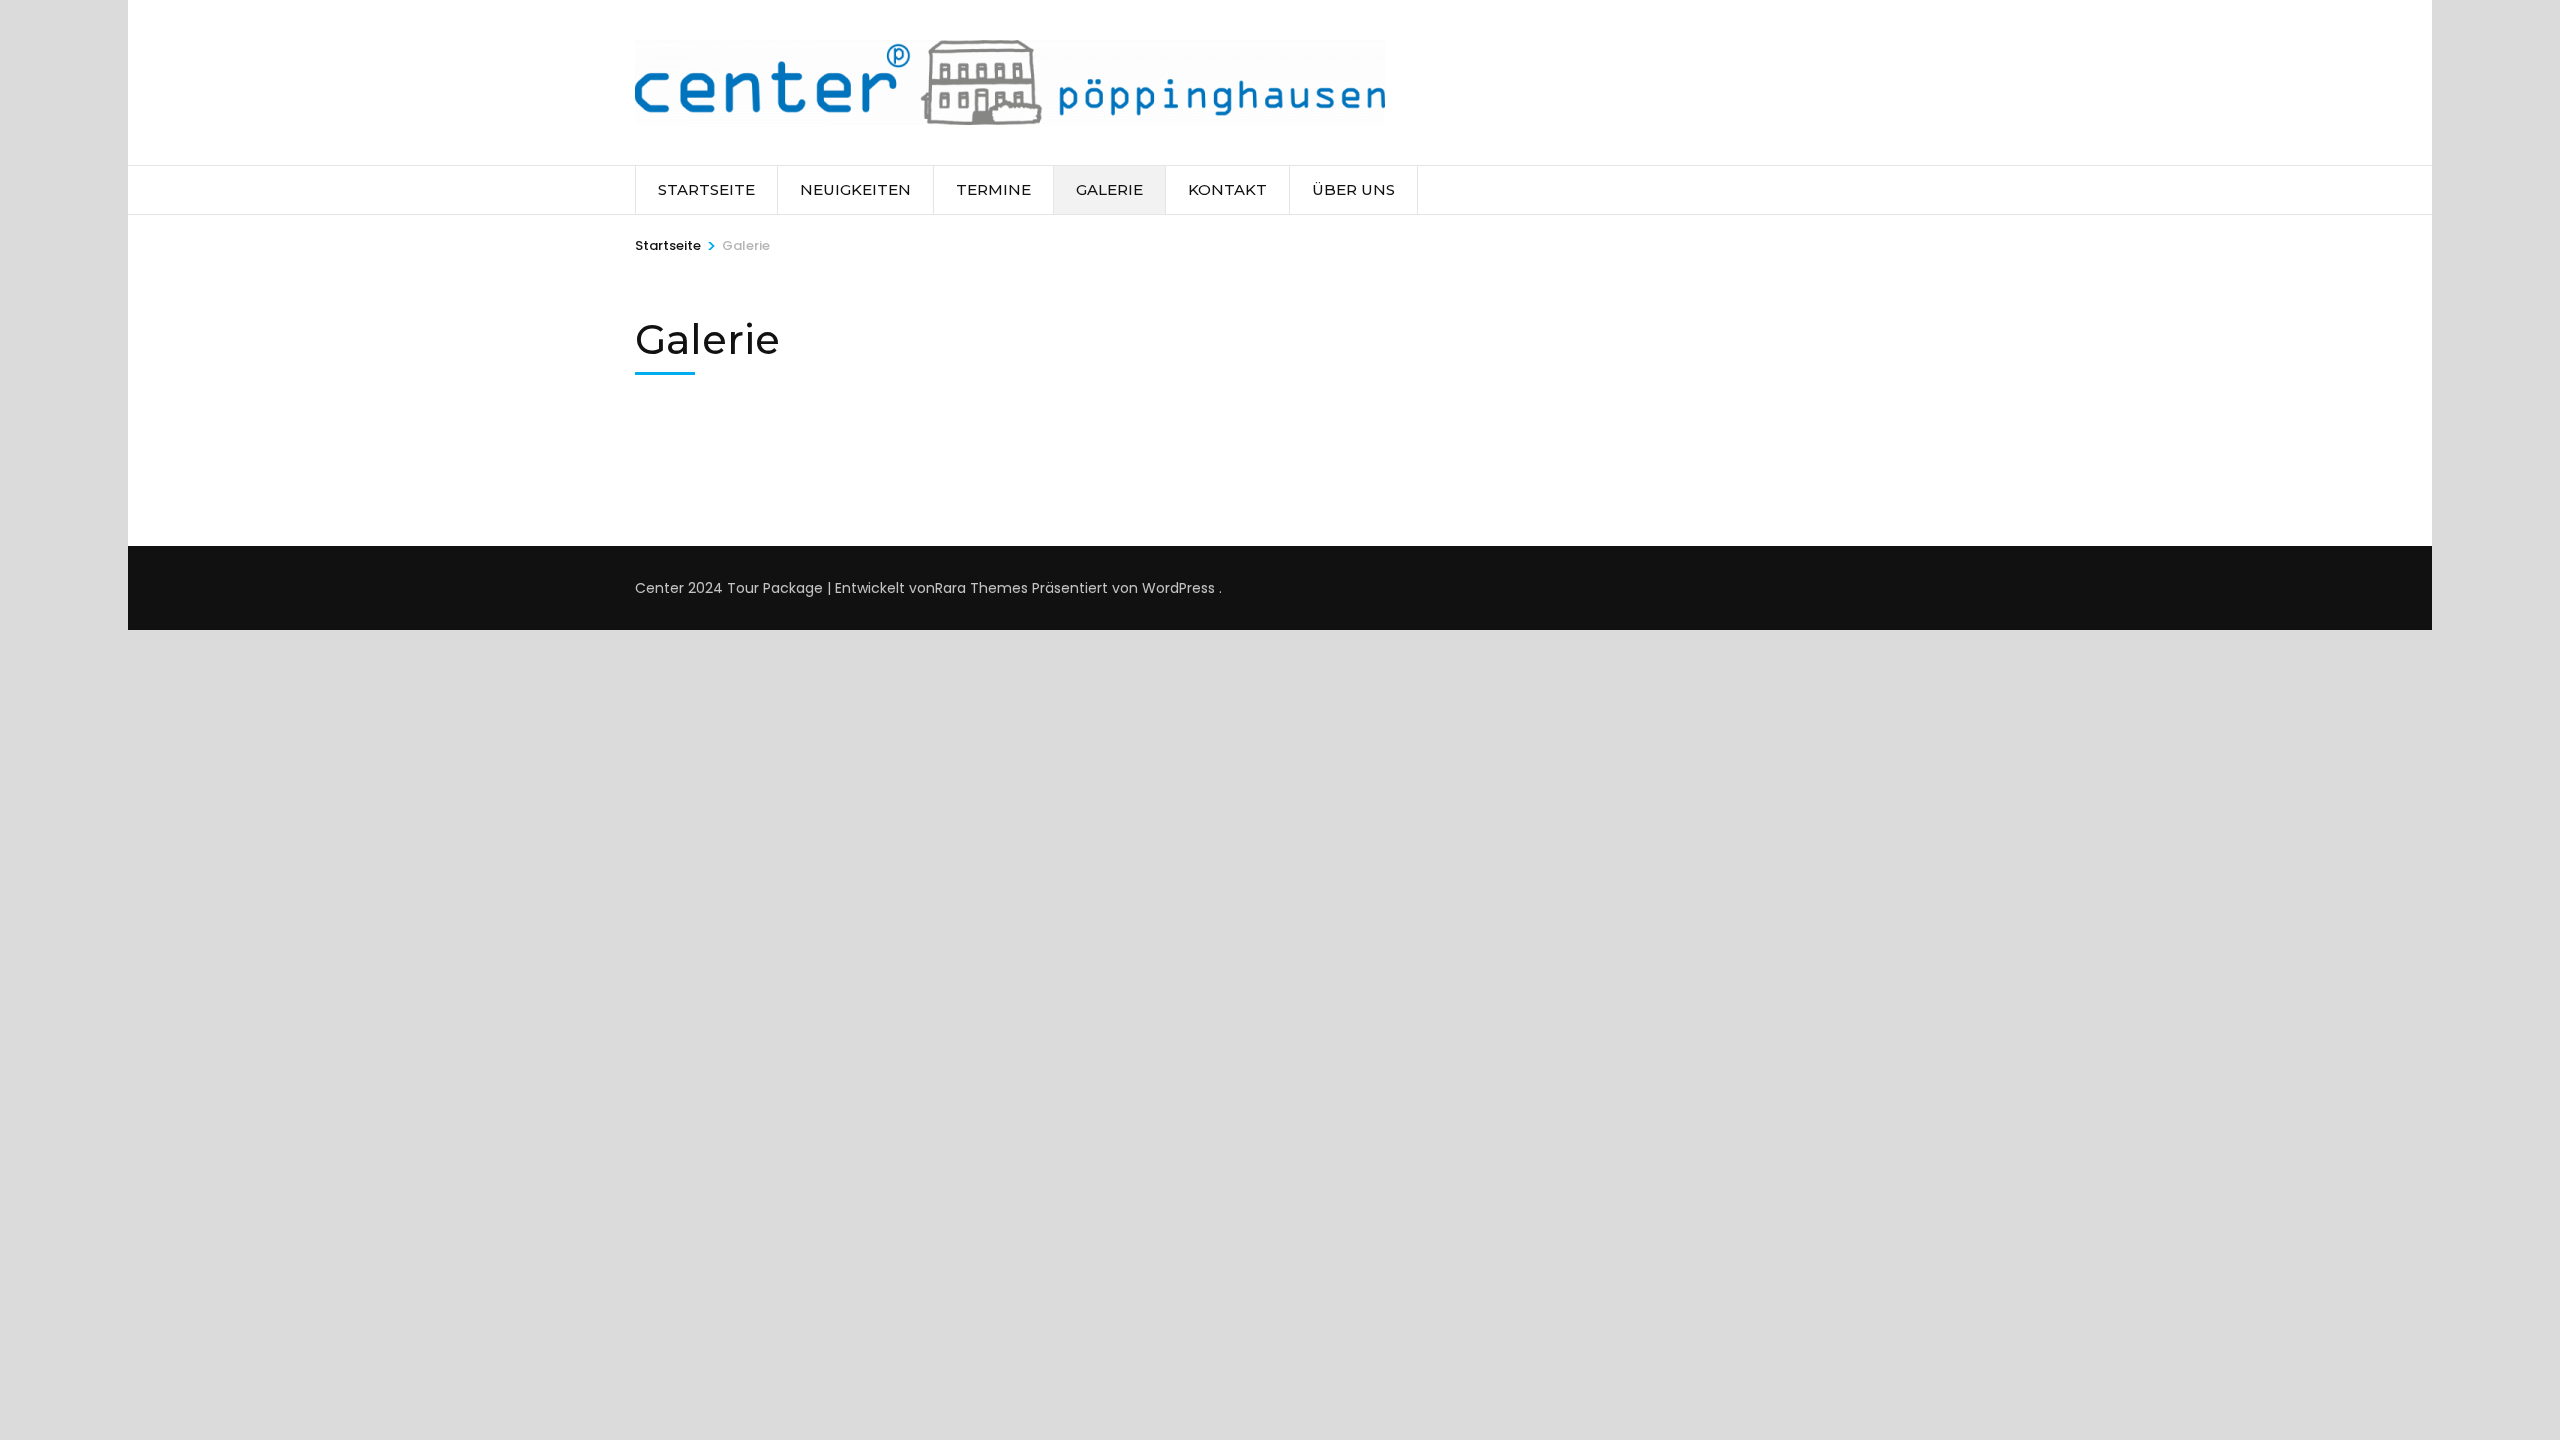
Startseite (706, 189)
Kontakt (1227, 189)
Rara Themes (981, 588)
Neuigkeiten (855, 189)
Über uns (1353, 189)
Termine (993, 189)
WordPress (1178, 588)
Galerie (1109, 189)
